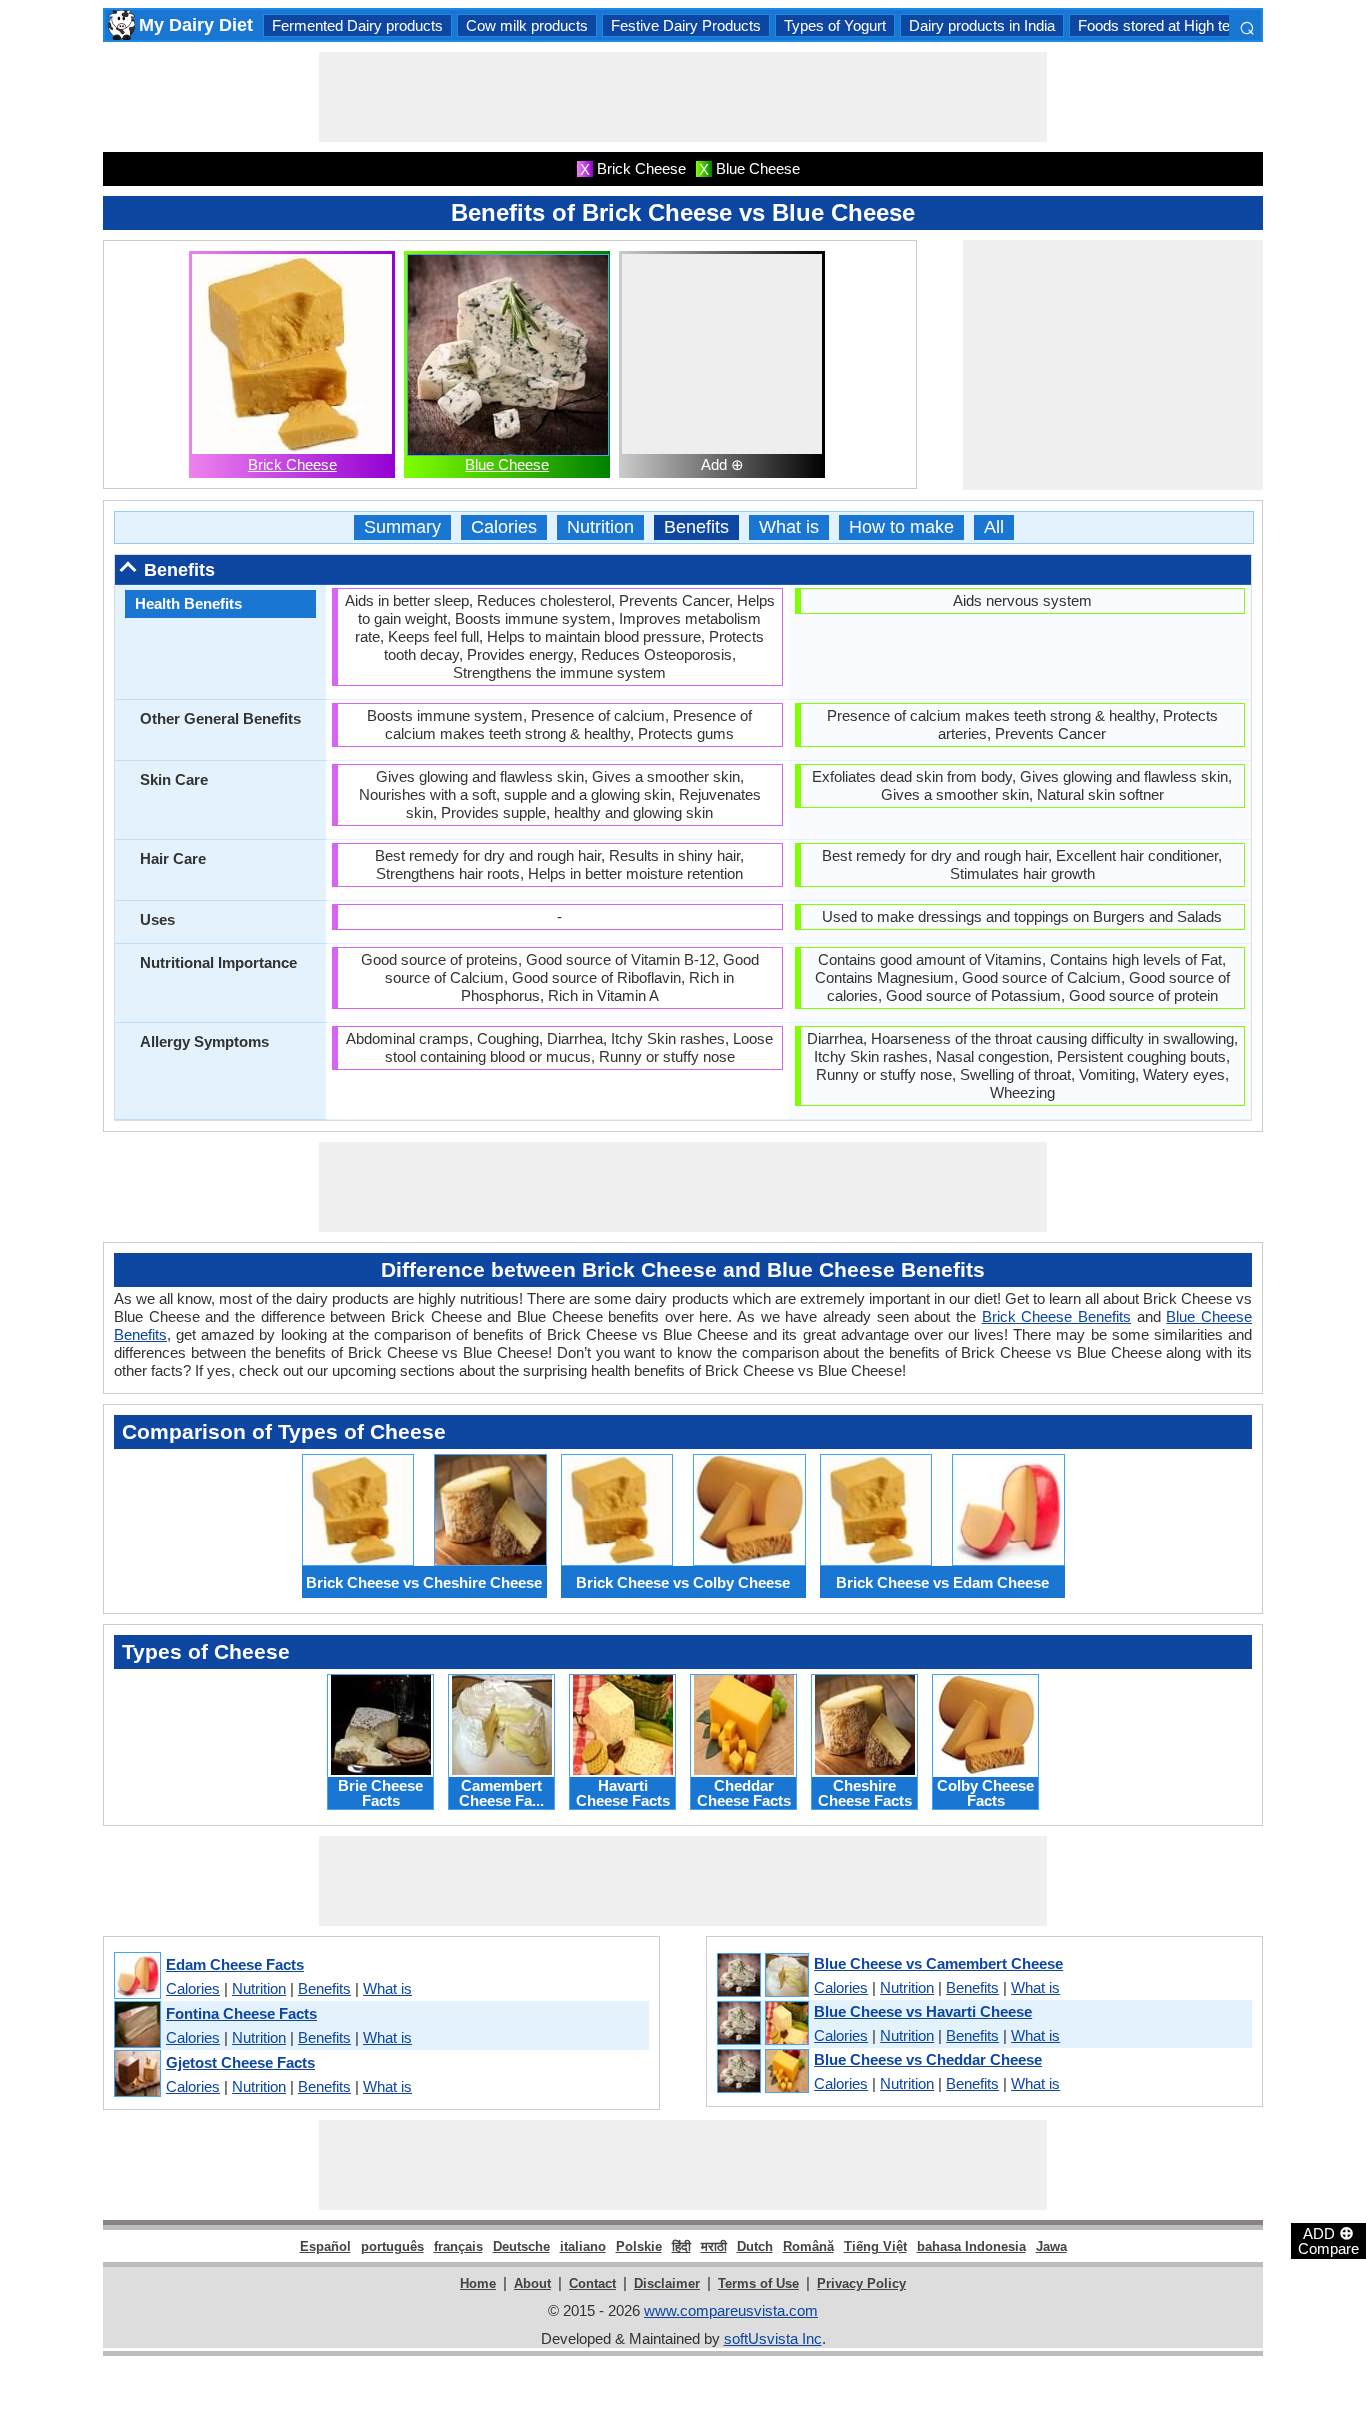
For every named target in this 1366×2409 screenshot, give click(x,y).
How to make (901, 527)
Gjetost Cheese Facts (240, 2062)
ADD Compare (1328, 2240)
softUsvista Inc (773, 2338)
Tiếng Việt (875, 2246)
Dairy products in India (982, 25)
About (532, 2283)
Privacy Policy (861, 2283)
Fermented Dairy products (357, 25)
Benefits (696, 527)
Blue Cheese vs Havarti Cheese (923, 2011)
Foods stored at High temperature (1187, 25)
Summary (402, 527)
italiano (583, 2246)
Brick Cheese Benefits (1056, 1316)
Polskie (639, 2246)
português (392, 2246)
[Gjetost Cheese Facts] (136, 2074)
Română (808, 2246)
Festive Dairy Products (686, 25)
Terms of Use (758, 2283)
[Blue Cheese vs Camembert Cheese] (762, 1976)
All (994, 527)
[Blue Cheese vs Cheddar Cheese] (762, 2072)
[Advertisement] (683, 97)
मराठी (714, 2246)
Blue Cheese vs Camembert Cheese (938, 1963)
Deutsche (521, 2246)
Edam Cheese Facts (235, 1964)
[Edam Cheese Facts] (136, 1976)
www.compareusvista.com (731, 2310)
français (458, 2246)
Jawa (1051, 2246)
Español (325, 2246)
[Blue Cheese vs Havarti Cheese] (762, 2024)
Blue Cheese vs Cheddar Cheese (928, 2059)
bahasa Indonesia (971, 2246)
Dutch (755, 2246)
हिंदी (681, 2246)
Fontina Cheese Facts (241, 2013)
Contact (592, 2283)
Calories (504, 527)
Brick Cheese (292, 464)
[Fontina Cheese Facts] (136, 2025)
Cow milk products (527, 25)
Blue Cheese (507, 464)
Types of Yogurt (835, 25)
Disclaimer (667, 2283)
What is (789, 527)
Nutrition (600, 527)
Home (478, 2283)
